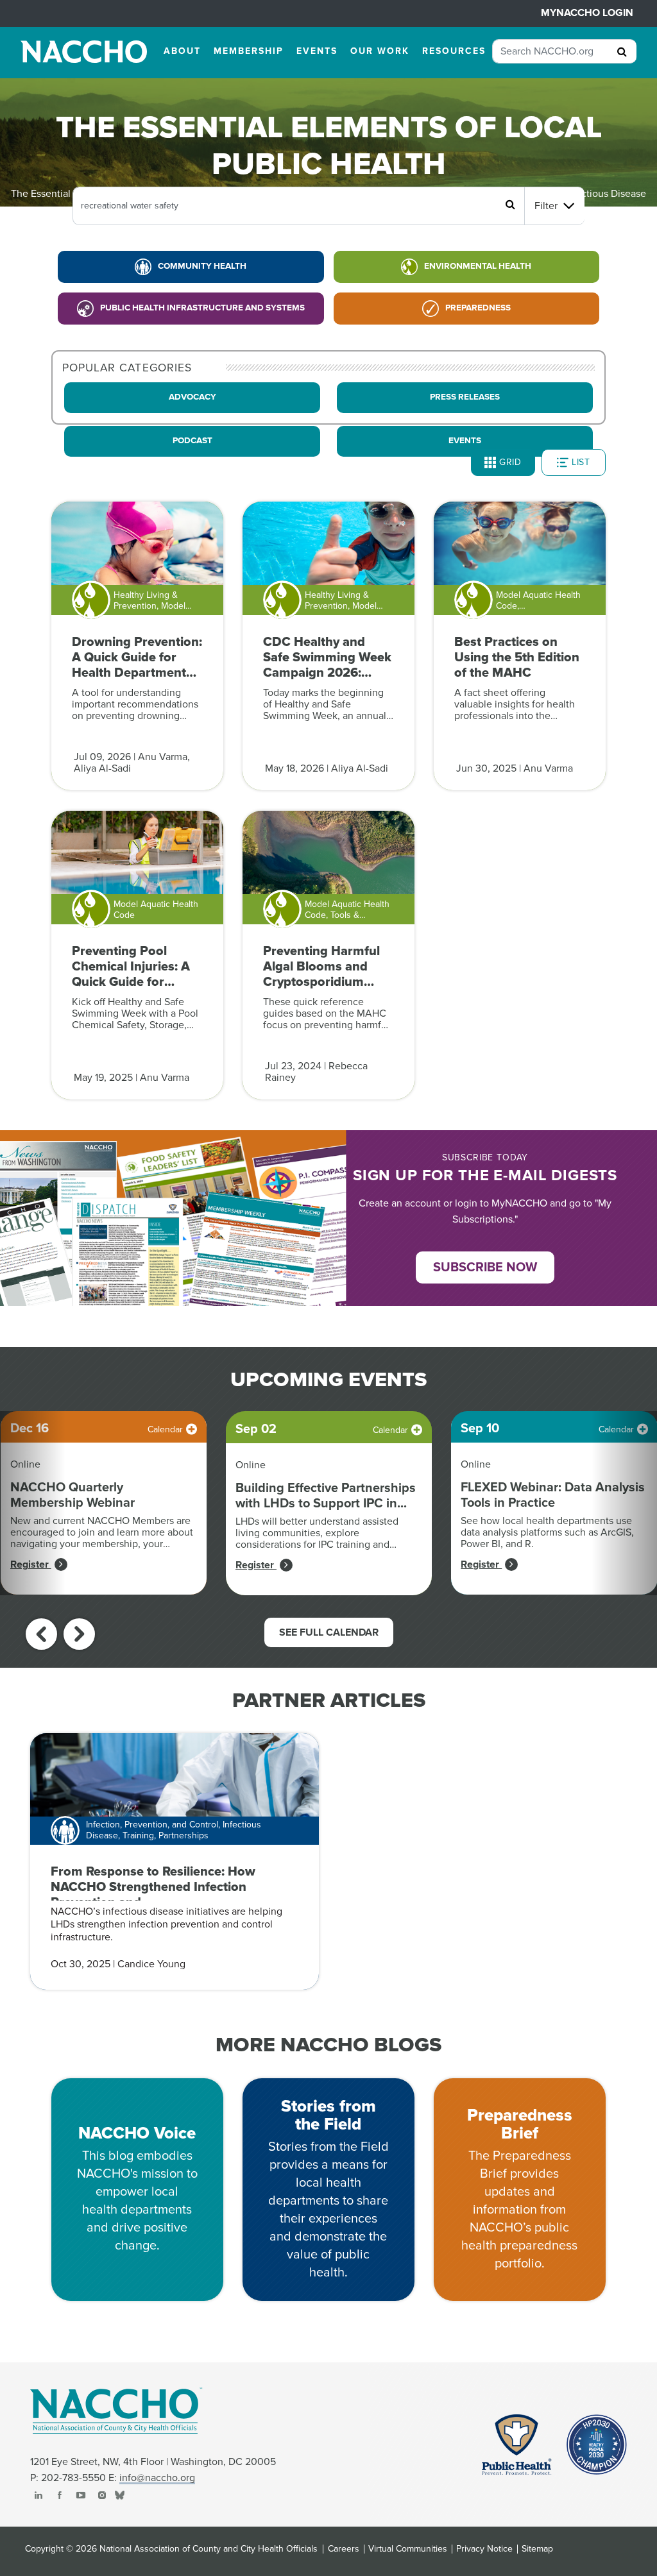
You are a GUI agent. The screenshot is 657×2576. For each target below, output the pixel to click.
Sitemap (537, 2549)
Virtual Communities (408, 2549)
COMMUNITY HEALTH (202, 266)
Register (31, 1564)
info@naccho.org (157, 2478)
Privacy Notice (484, 2549)
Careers (344, 2549)
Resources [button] (454, 51)
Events (465, 441)
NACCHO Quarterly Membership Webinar (73, 1495)
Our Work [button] (380, 51)
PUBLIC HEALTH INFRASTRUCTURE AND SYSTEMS (202, 308)
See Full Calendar (329, 1632)
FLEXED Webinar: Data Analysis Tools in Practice (553, 1495)
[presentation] (41, 1634)
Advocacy (192, 397)
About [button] (182, 51)
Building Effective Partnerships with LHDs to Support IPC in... (326, 1496)
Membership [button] (249, 51)
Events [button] (317, 51)
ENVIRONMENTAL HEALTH (478, 266)
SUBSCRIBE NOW (485, 1267)
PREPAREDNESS (478, 308)
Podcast (192, 441)
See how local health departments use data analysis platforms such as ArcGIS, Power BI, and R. (547, 1532)
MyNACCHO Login (587, 13)
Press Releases (465, 397)
